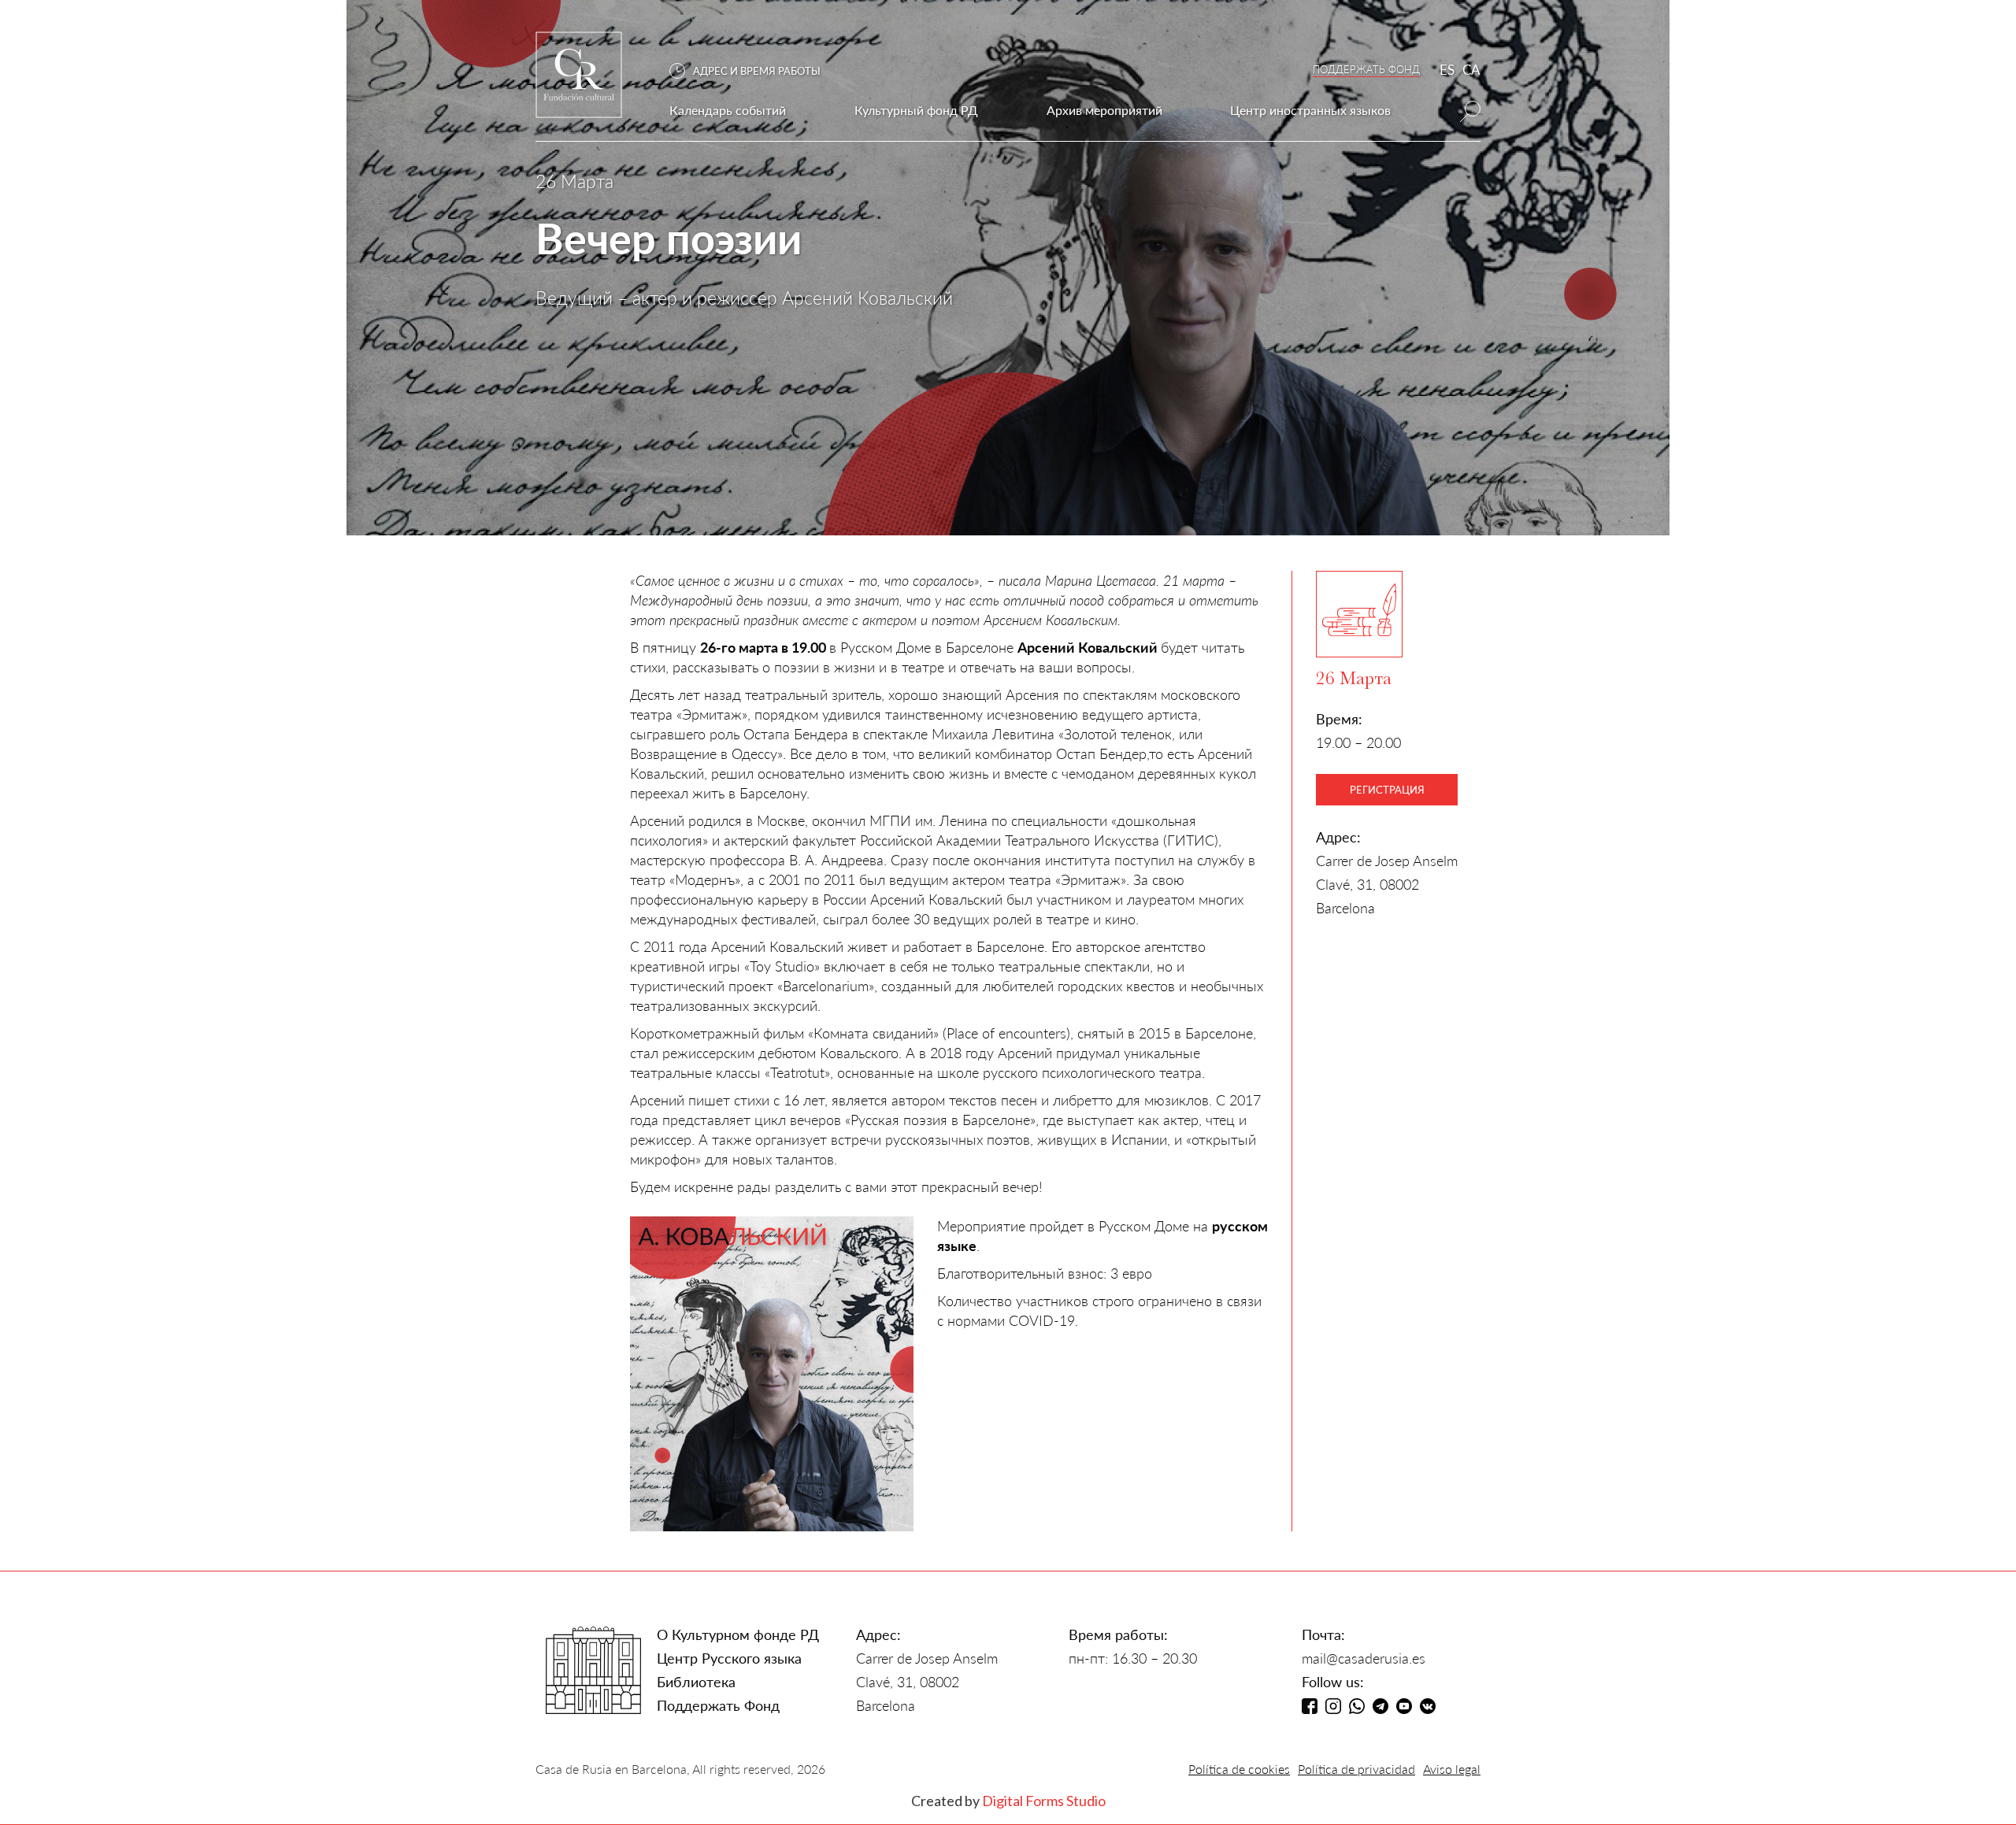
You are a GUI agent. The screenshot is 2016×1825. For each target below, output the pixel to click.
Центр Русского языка (729, 1658)
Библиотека (696, 1682)
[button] (753, 71)
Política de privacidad (1356, 1769)
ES (1447, 70)
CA (1471, 70)
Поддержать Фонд (718, 1705)
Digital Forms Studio (1044, 1801)
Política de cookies (1239, 1769)
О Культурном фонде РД (738, 1634)
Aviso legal (1452, 1769)
